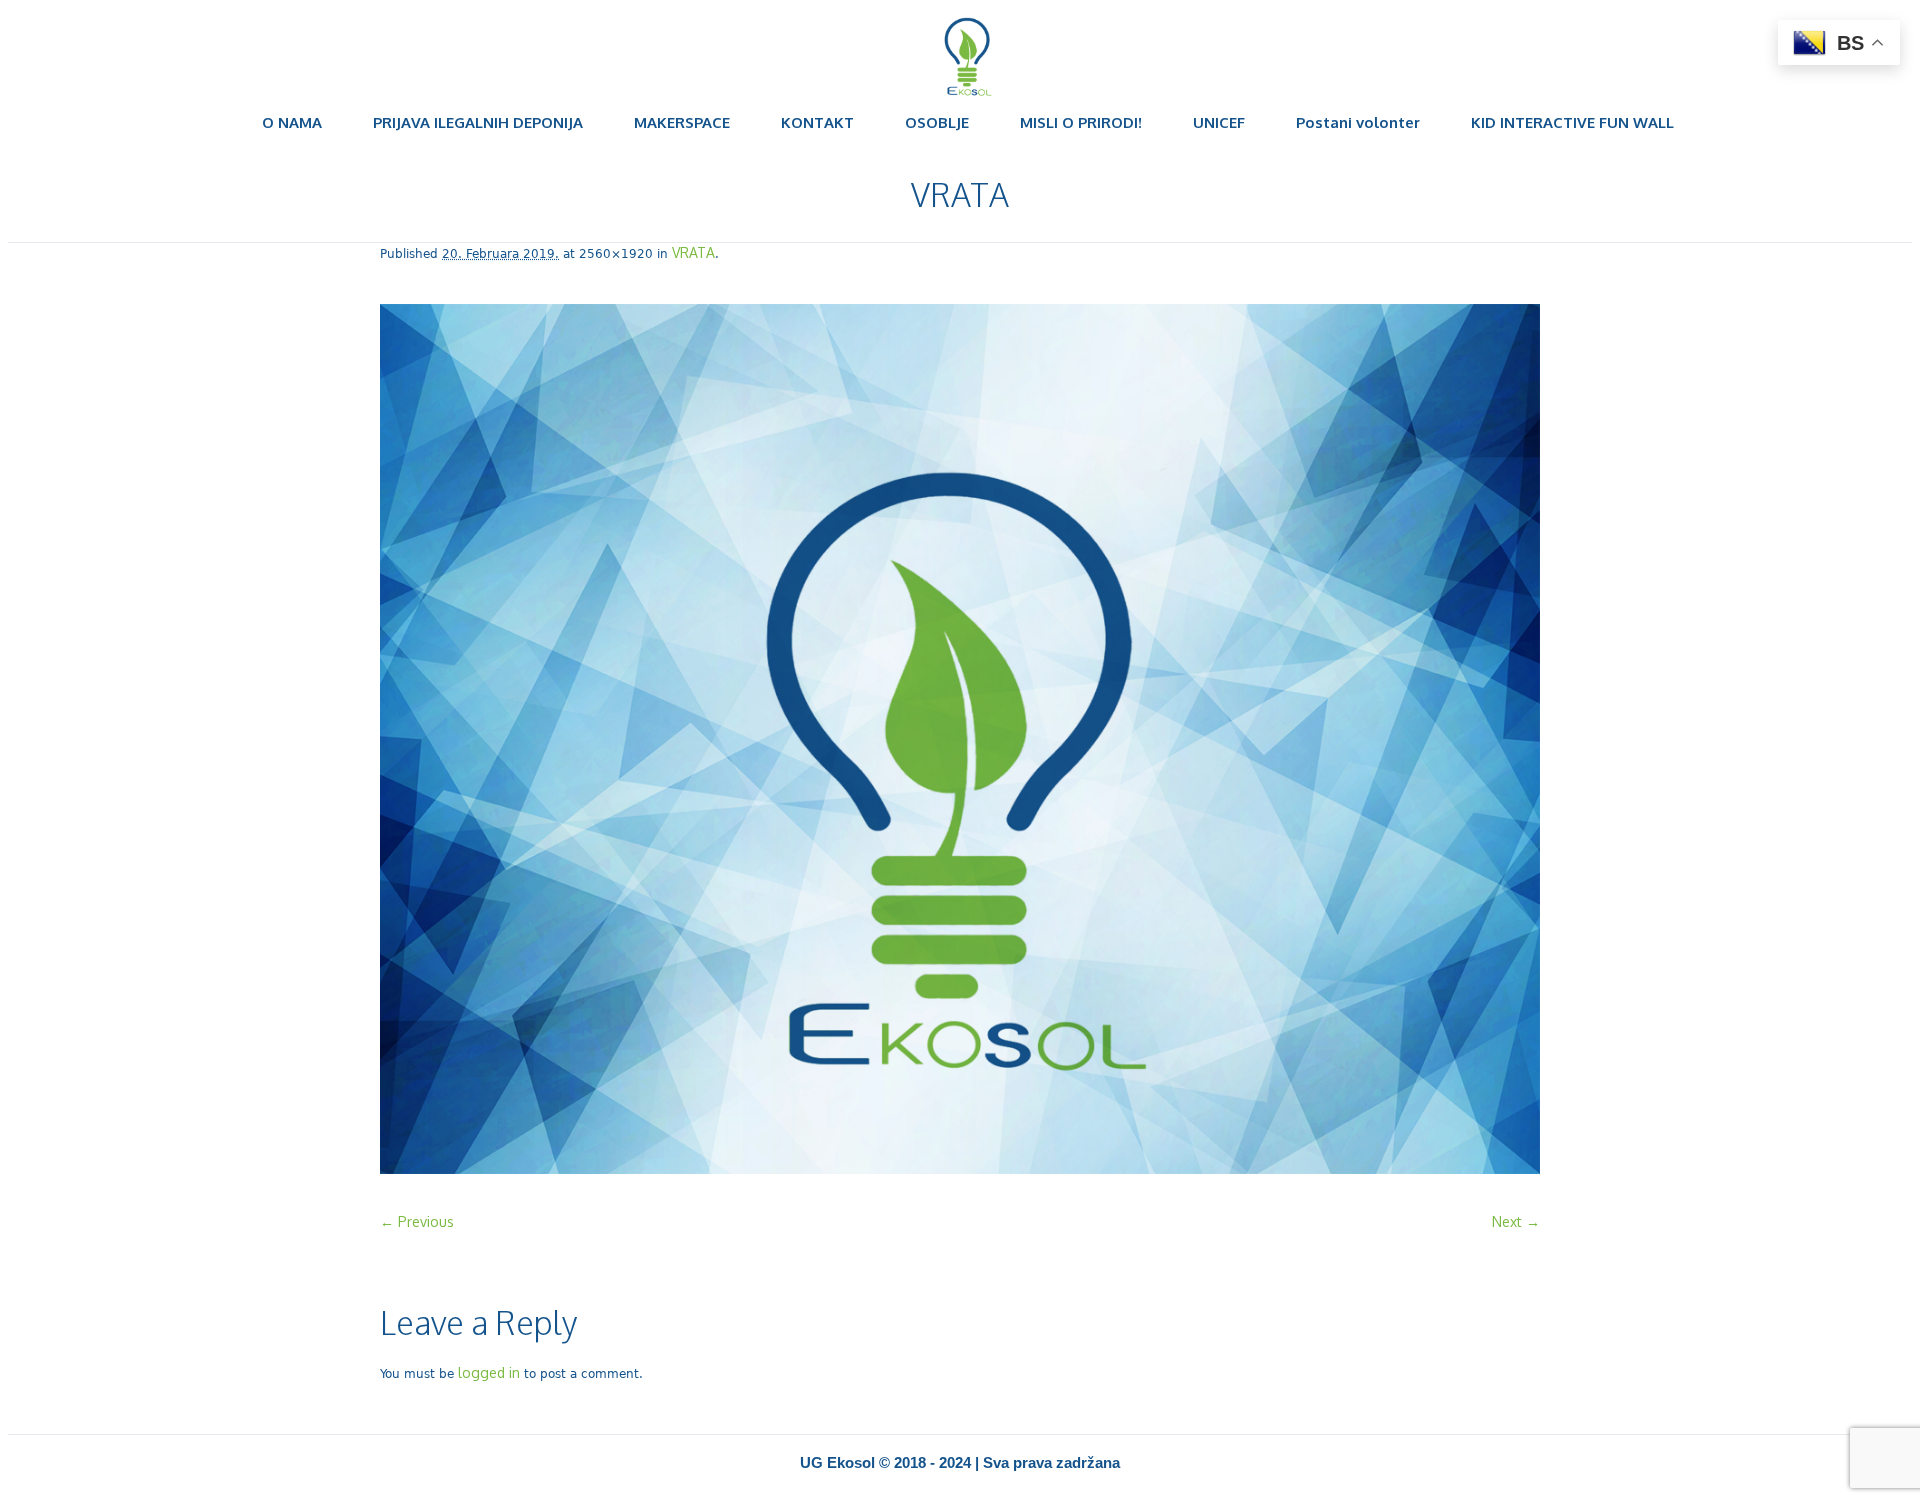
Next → (1516, 1221)
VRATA (693, 252)
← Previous (417, 1221)
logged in (489, 1372)
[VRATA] (960, 741)
